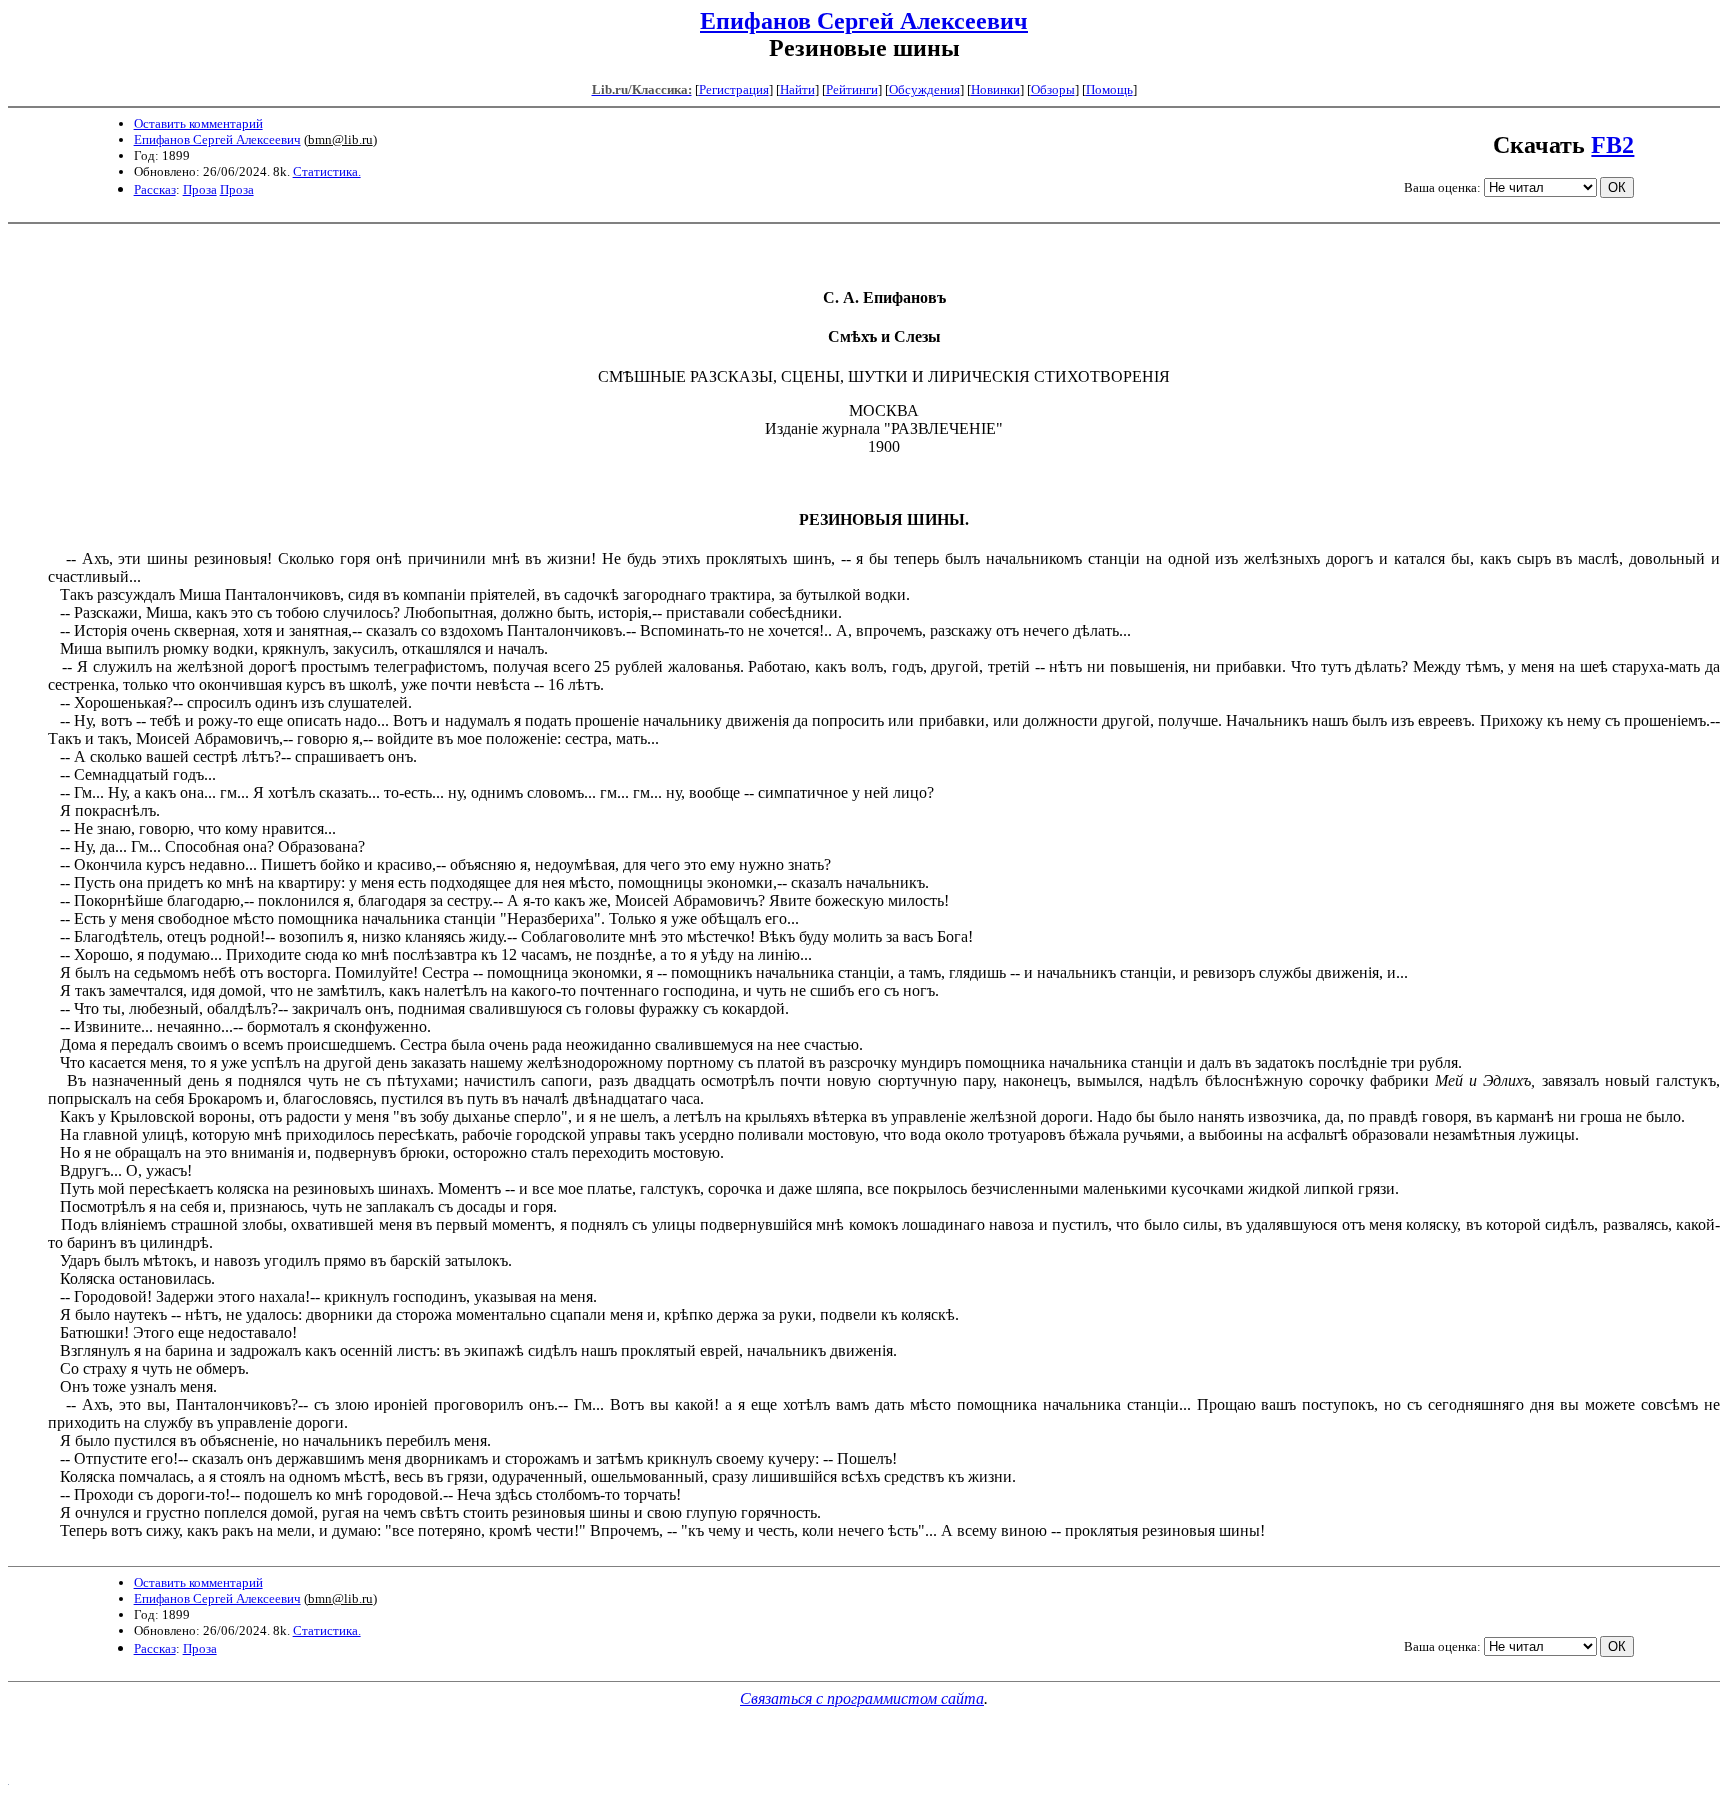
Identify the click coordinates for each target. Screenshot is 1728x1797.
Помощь (1109, 89)
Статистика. (327, 171)
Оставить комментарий (198, 123)
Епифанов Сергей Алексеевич (864, 21)
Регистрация (734, 89)
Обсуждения (924, 89)
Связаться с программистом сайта (862, 1698)
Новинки (995, 89)
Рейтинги (852, 89)
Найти (797, 89)
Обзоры (1053, 89)
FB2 (1612, 145)
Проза (200, 189)
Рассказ (155, 189)
